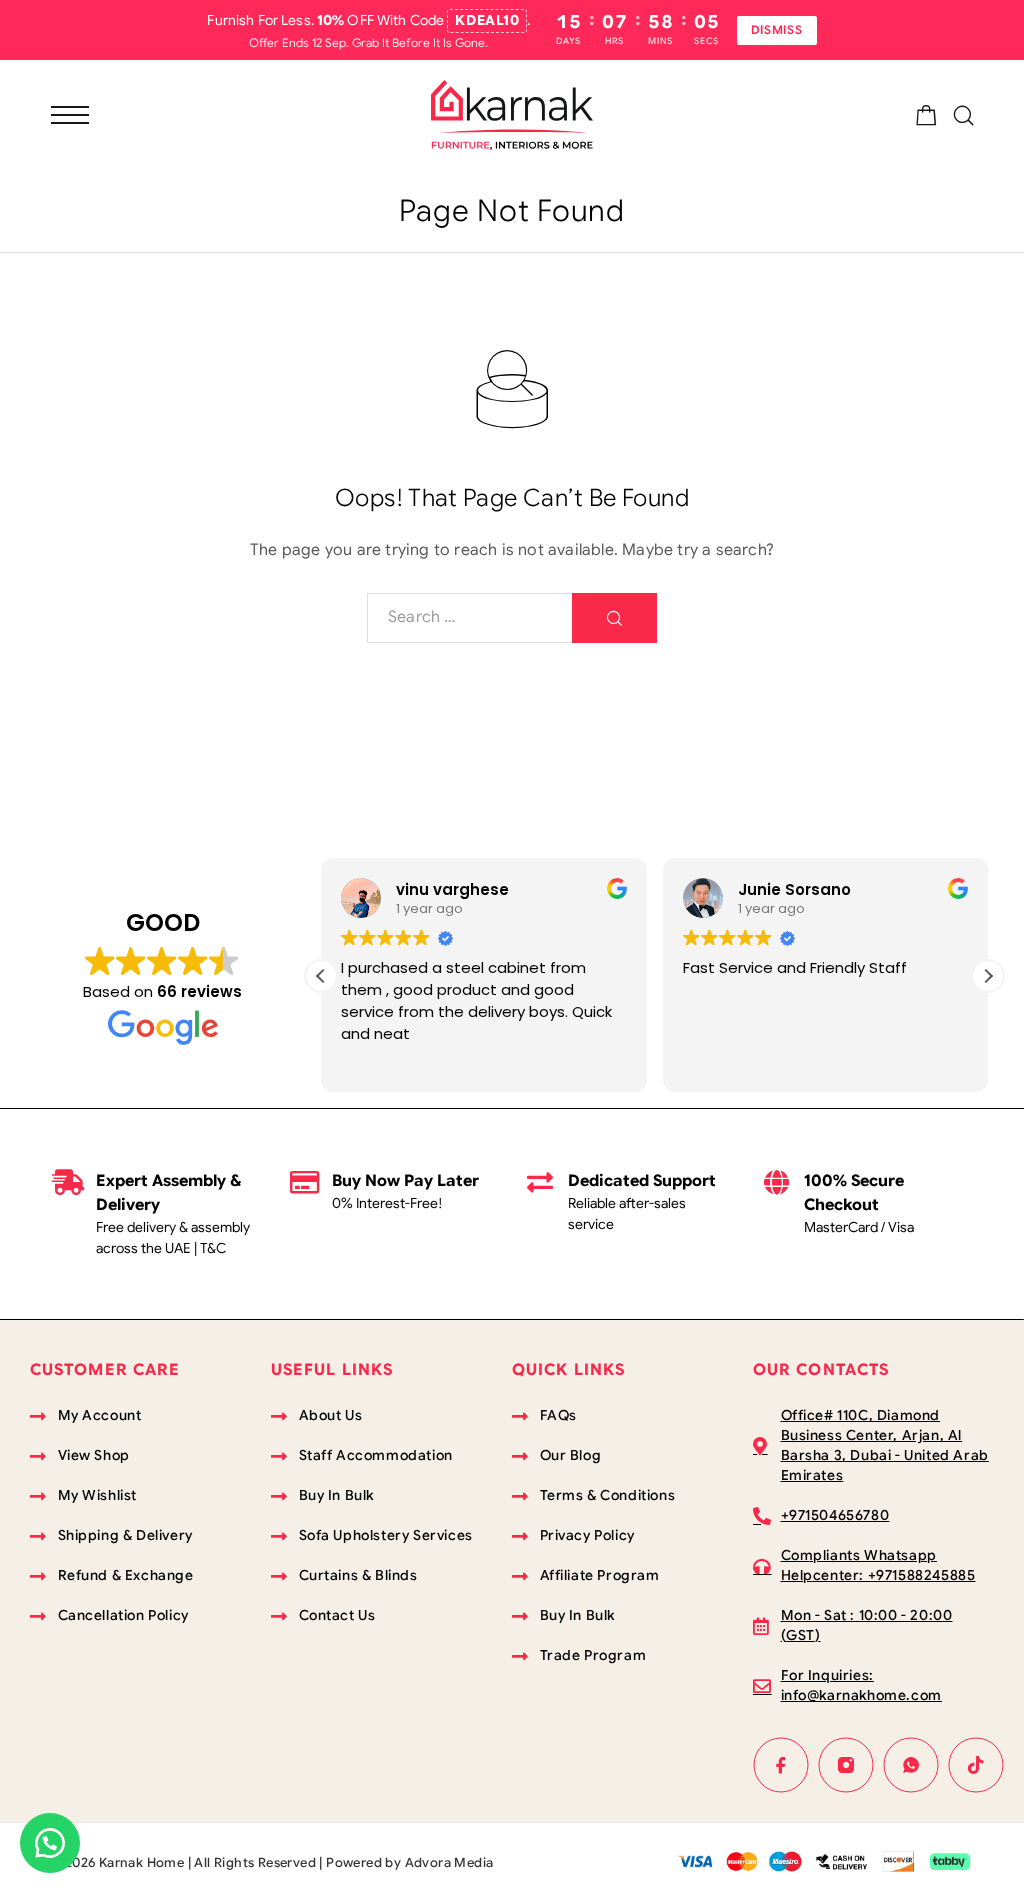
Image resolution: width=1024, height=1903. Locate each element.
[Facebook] (781, 1765)
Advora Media (449, 1862)
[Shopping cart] (926, 119)
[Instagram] (846, 1765)
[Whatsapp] (911, 1765)
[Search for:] (470, 618)
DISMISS (777, 29)
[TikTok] (976, 1765)
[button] (988, 976)
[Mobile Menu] (70, 115)
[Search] (963, 115)
